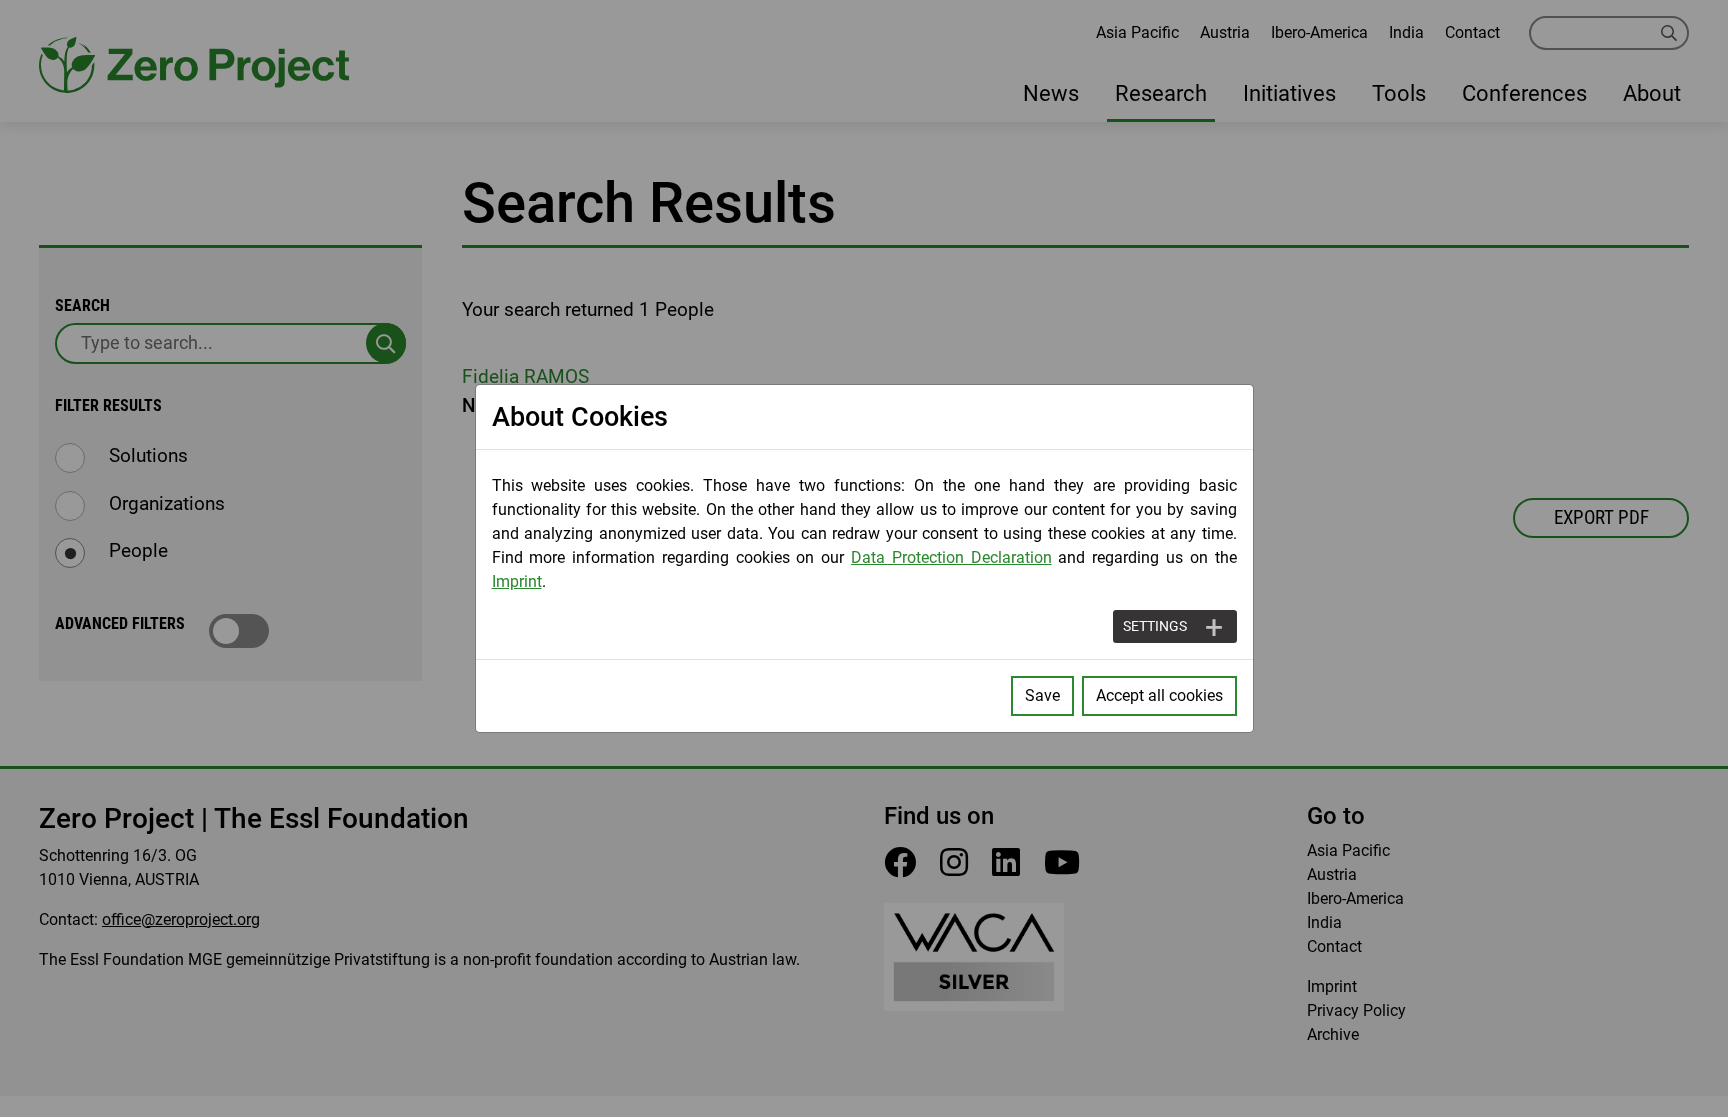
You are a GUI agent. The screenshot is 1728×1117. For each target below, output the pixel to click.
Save (1042, 695)
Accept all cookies (1159, 695)
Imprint (517, 581)
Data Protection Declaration (951, 557)
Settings (1155, 626)
